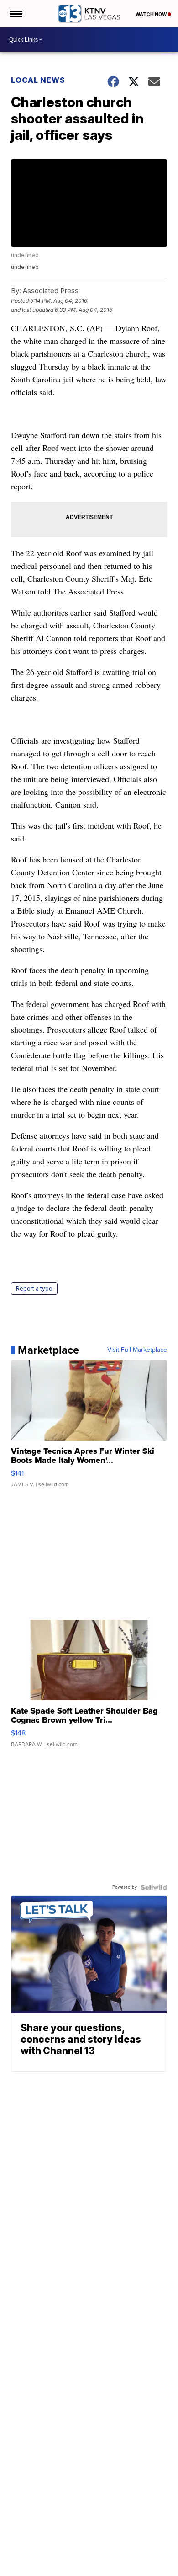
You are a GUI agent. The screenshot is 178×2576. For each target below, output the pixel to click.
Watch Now (152, 14)
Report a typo (34, 1288)
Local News (38, 80)
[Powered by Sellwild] (154, 1887)
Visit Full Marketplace (137, 1350)
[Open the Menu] (15, 14)
